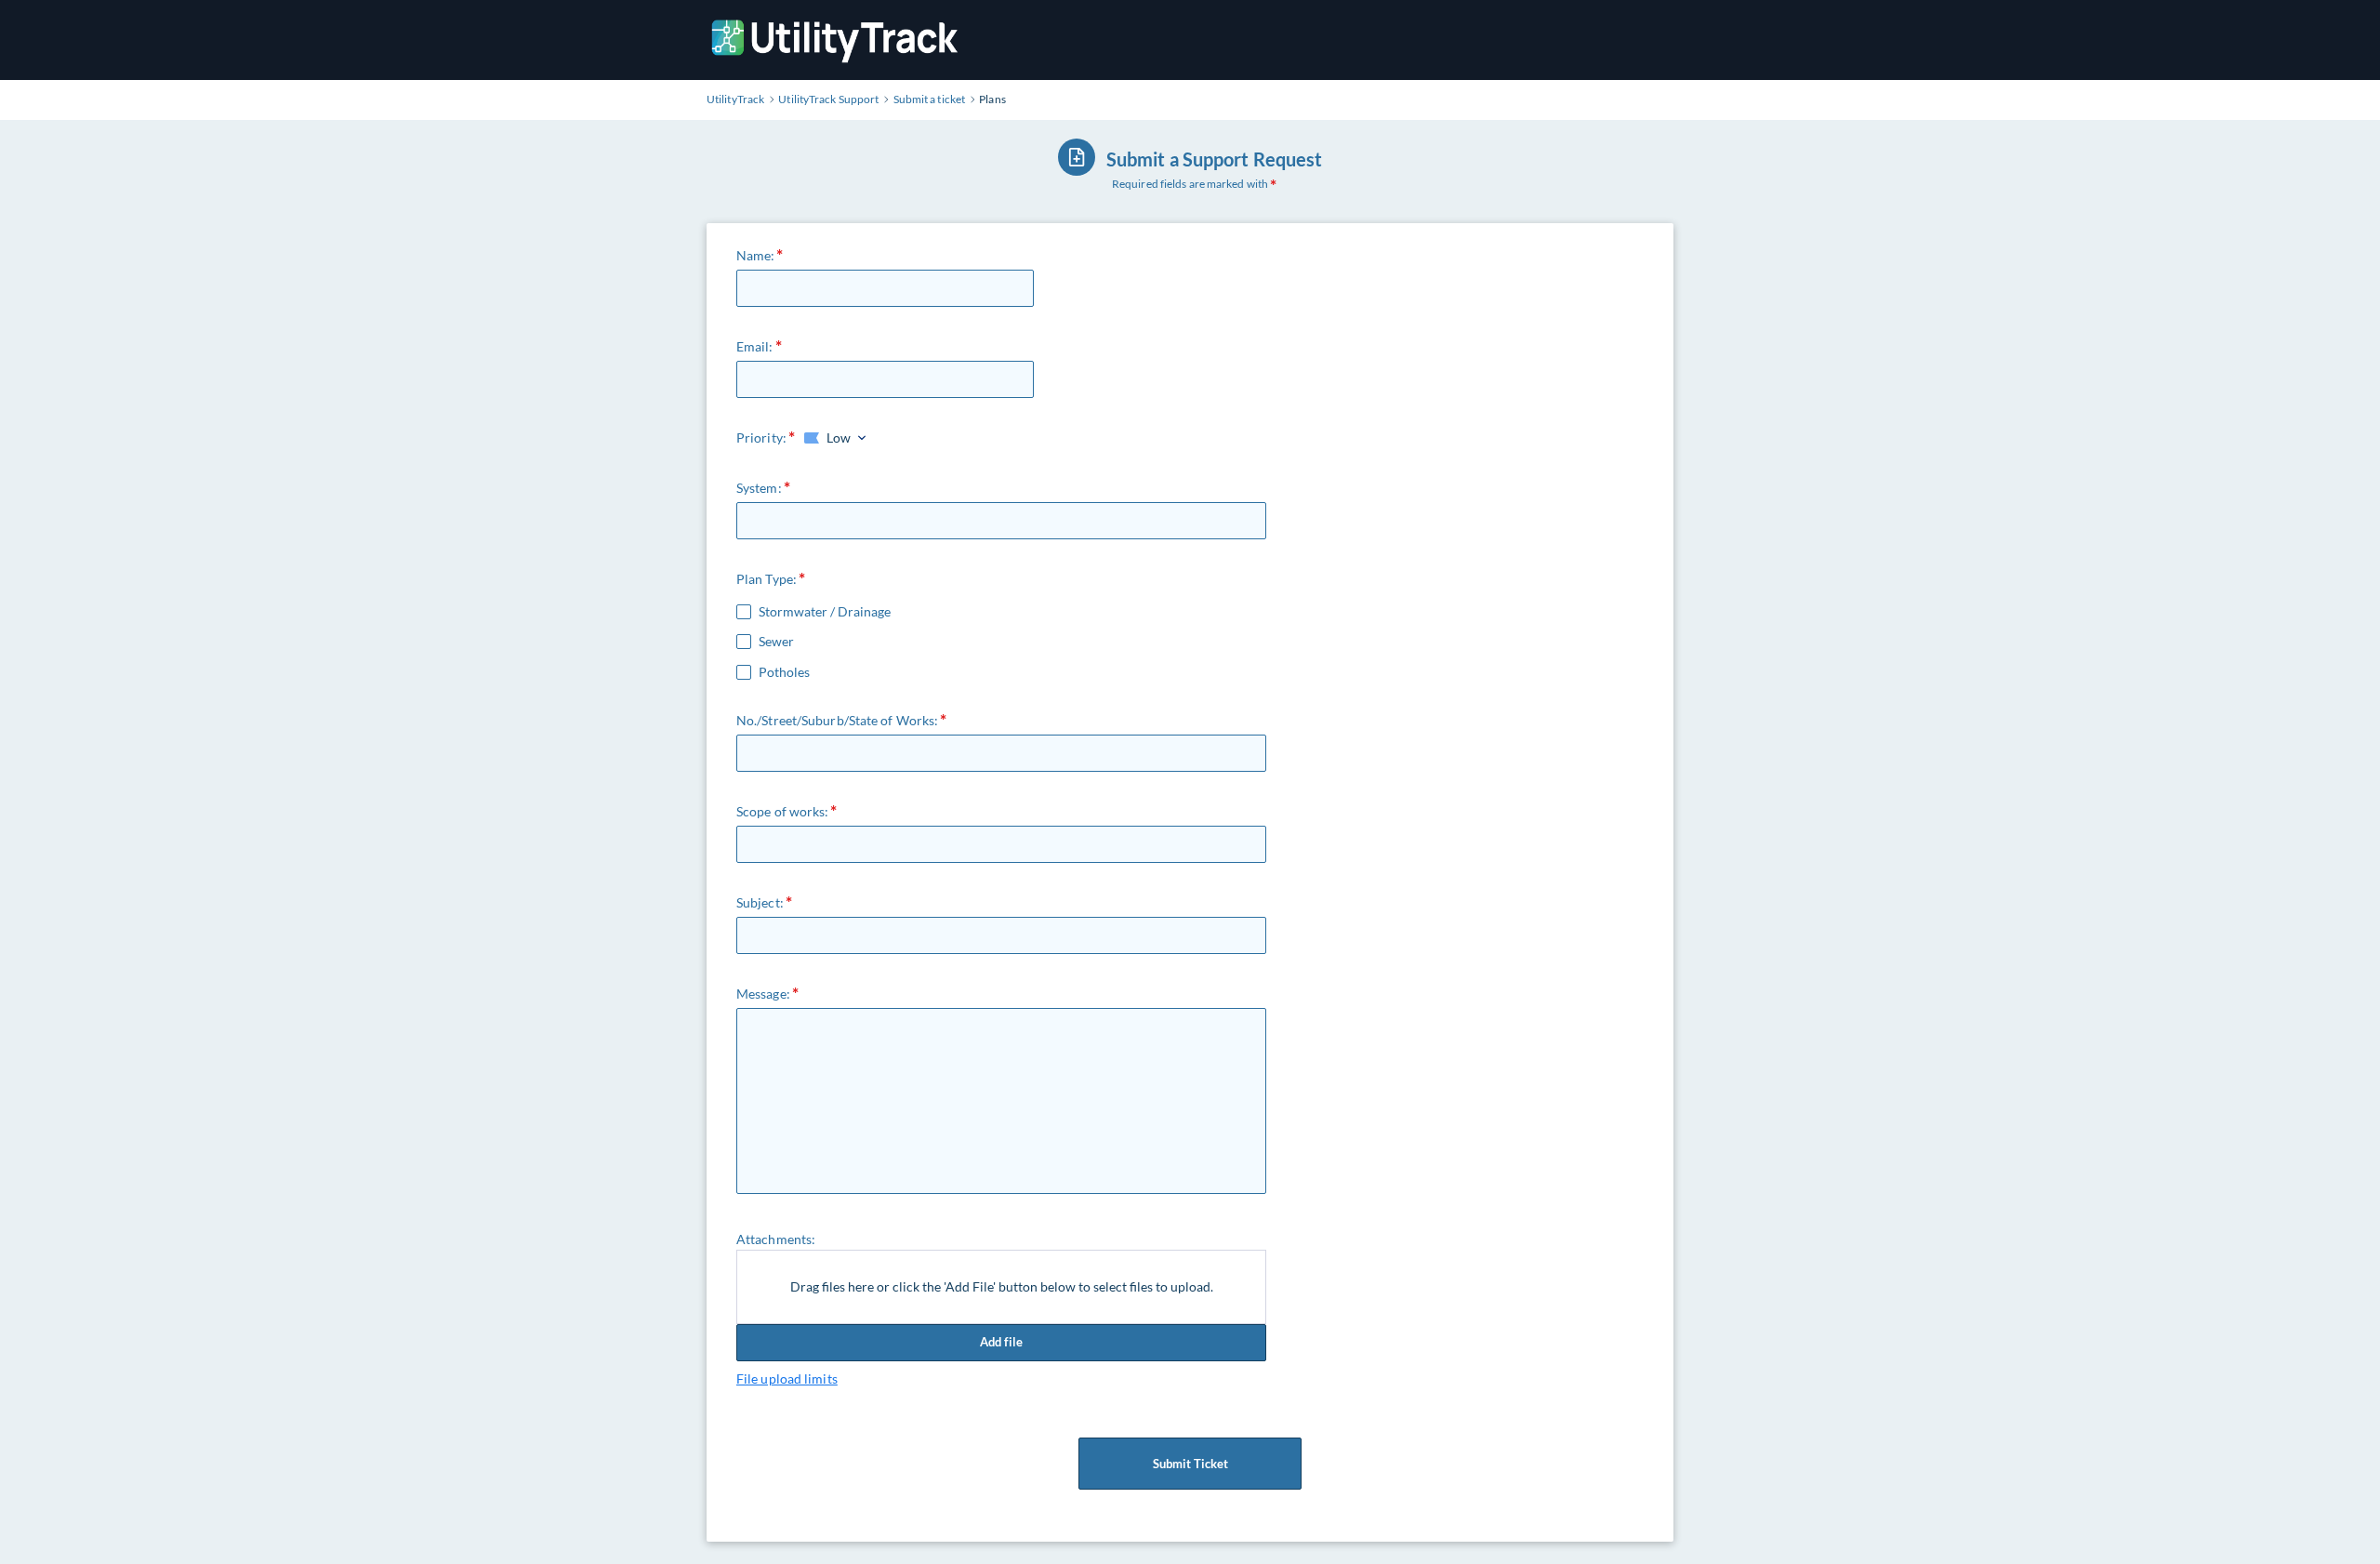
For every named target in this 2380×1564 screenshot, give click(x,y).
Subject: (760, 902)
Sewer (776, 642)
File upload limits (787, 1378)
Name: (756, 255)
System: (759, 488)
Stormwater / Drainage (825, 612)
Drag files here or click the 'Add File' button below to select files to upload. (1002, 1286)
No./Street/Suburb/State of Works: (837, 720)
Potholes (784, 672)
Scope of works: (783, 811)
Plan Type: (767, 579)
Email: (755, 346)
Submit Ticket (1190, 1464)
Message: (763, 994)
